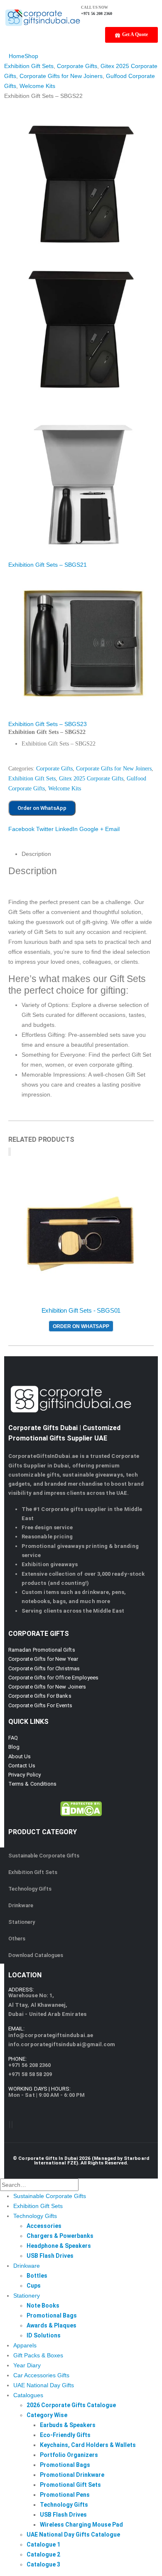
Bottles (37, 2276)
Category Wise (47, 2415)
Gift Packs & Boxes (38, 2355)
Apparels (25, 2345)
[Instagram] (12, 2125)
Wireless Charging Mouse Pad (81, 2525)
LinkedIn (66, 829)
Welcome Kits (65, 788)
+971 (29, 2065)
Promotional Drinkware (72, 2475)
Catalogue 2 (43, 2554)
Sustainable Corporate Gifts (44, 1856)
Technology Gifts (30, 1889)
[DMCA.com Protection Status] (81, 1808)
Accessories (44, 2226)
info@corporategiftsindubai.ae (51, 2035)
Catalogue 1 (43, 2544)
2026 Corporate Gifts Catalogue (71, 2405)
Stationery (22, 1922)
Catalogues (28, 2395)
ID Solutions (44, 2335)
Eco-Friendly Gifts (65, 2435)
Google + (91, 829)
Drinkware (21, 1905)
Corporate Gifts (54, 769)
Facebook (21, 829)
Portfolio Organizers (69, 2455)
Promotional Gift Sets (70, 2485)
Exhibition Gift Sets (32, 779)
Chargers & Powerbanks (60, 2236)
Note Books (43, 2305)
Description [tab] (36, 854)
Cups (34, 2286)
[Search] (83, 2185)
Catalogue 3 (43, 2564)
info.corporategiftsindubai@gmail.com (62, 2044)
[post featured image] (81, 1234)
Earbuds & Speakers (68, 2425)
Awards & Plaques (52, 2325)
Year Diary (27, 2365)
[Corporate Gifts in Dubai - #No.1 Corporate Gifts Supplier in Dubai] (43, 17)
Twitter (45, 829)
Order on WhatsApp (42, 808)
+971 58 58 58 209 (30, 2074)
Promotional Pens (65, 2495)
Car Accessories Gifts (41, 2375)
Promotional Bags (52, 2315)
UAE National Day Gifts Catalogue (73, 2535)
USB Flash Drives (50, 2256)
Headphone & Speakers (59, 2246)
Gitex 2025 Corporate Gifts (91, 779)
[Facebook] (10, 2125)
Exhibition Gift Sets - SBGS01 (81, 1311)
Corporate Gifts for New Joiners (114, 769)
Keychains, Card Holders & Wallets (88, 2445)
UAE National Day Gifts (44, 2385)
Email (112, 829)
